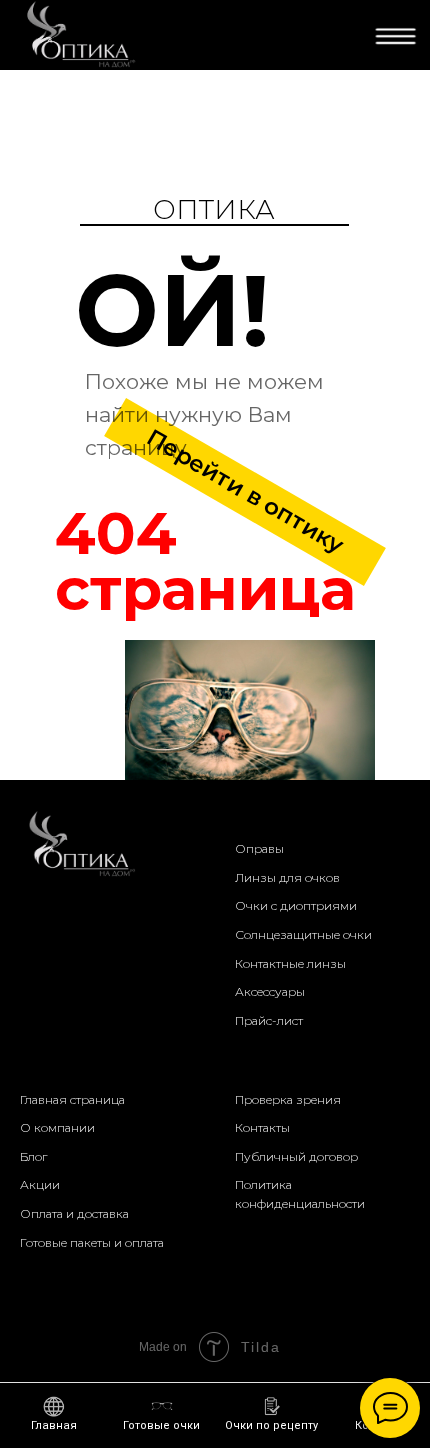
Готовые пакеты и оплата (92, 1242)
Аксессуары (270, 991)
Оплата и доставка (74, 1213)
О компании (57, 1127)
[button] (271, 1414)
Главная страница (72, 1099)
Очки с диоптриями (296, 905)
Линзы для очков (287, 877)
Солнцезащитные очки (303, 934)
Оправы (259, 848)
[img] (79, 35)
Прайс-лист (269, 1020)
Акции (40, 1184)
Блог (33, 1156)
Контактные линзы (290, 963)
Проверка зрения (288, 1099)
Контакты (262, 1127)
